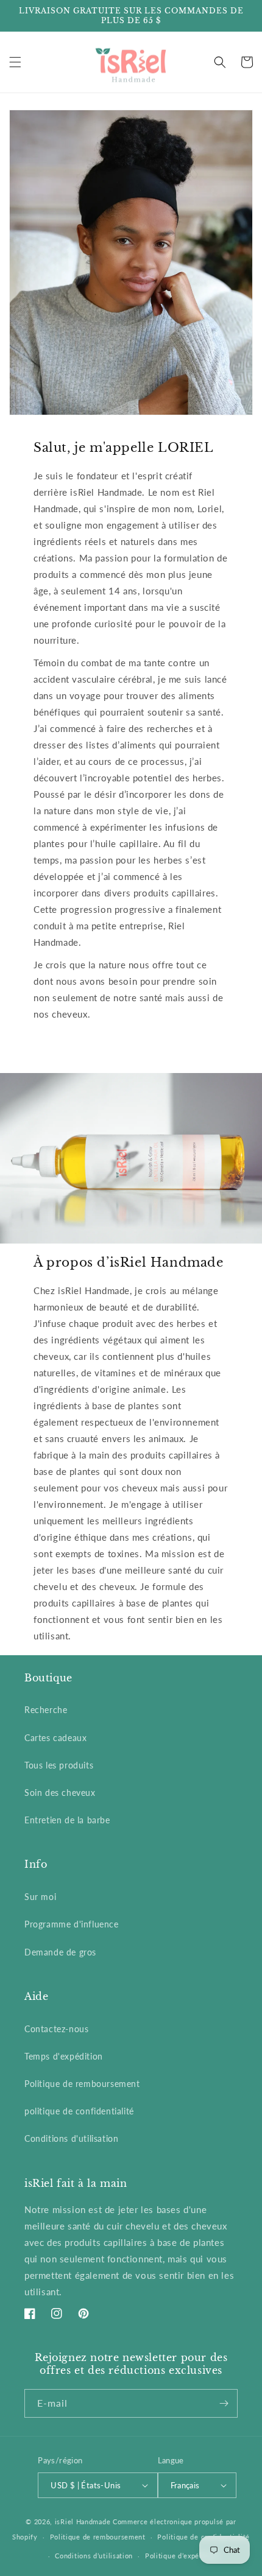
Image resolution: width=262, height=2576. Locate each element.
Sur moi (40, 1897)
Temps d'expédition (64, 2056)
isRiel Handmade (83, 2521)
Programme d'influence (72, 1924)
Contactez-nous (56, 2029)
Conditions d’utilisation (94, 2556)
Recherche (46, 1710)
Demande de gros (60, 1952)
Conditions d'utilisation (71, 2138)
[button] (15, 62)
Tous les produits (59, 1765)
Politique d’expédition (182, 2556)
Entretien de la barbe (67, 1820)
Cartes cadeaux (55, 1738)
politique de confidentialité (79, 2111)
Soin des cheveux (60, 1793)
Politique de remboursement (82, 2084)
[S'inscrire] (224, 2403)
